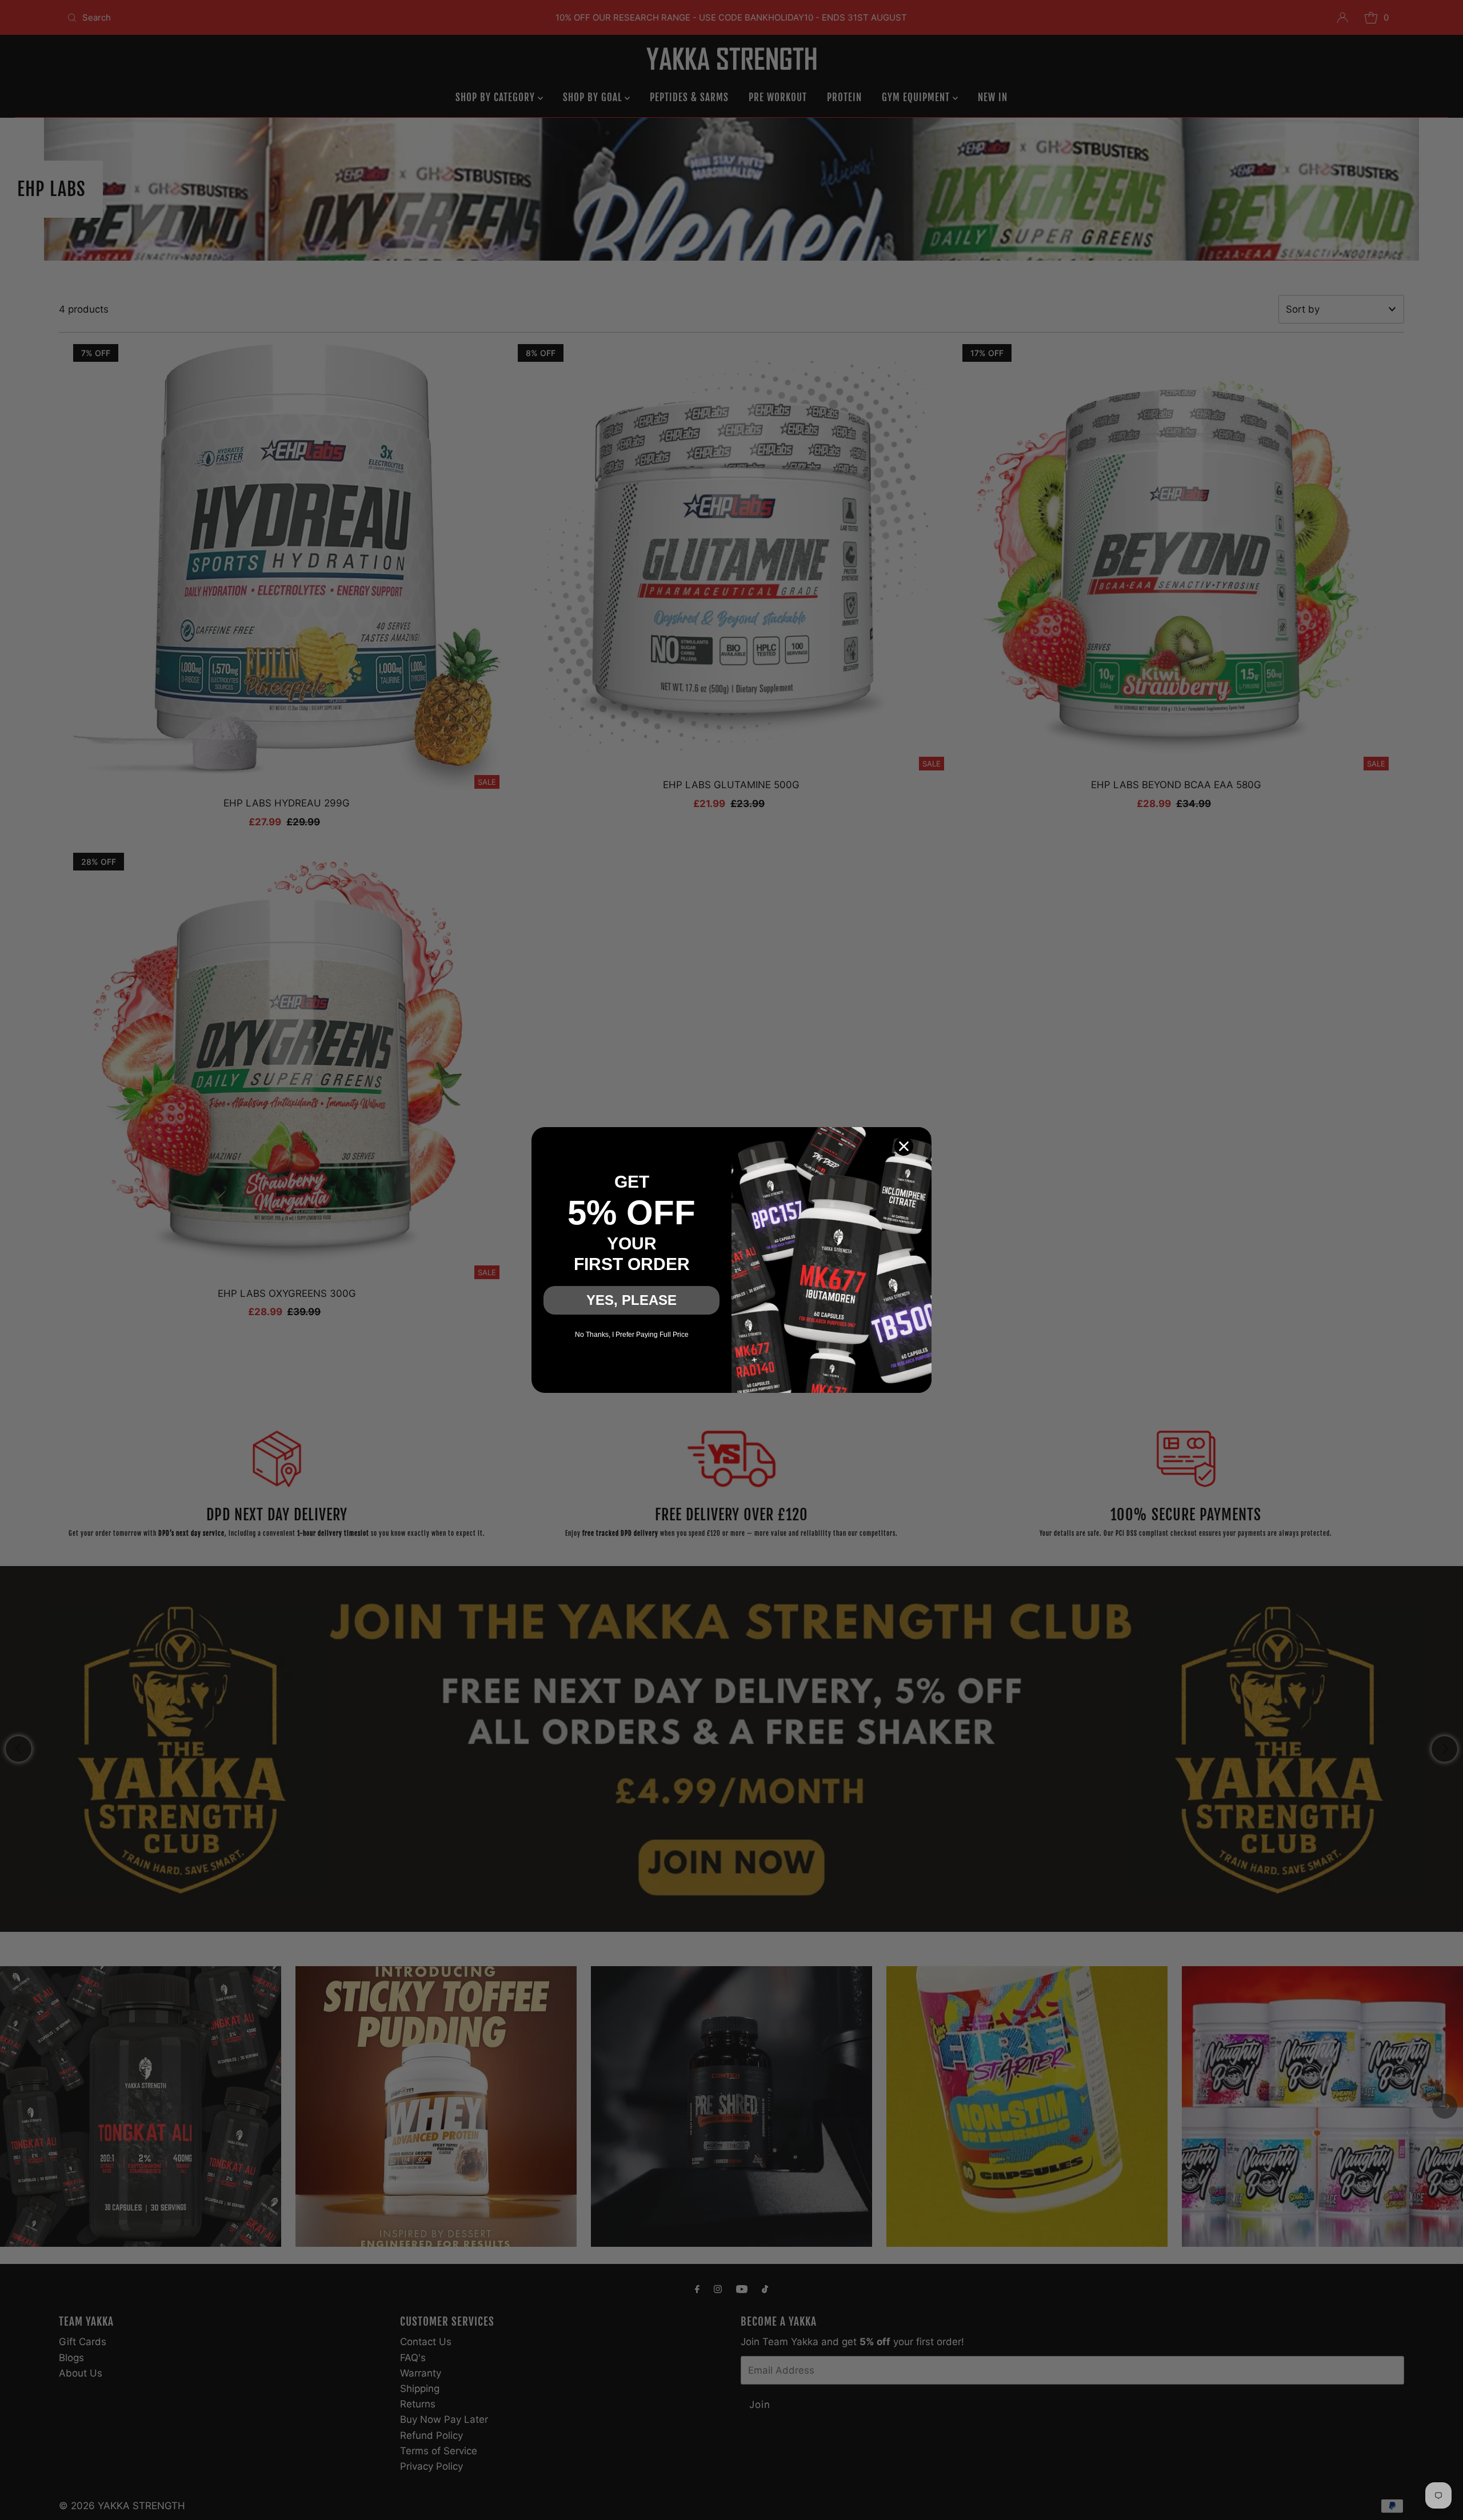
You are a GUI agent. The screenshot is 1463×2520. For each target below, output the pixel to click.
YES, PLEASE (631, 1300)
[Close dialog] (904, 1146)
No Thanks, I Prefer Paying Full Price (632, 1335)
